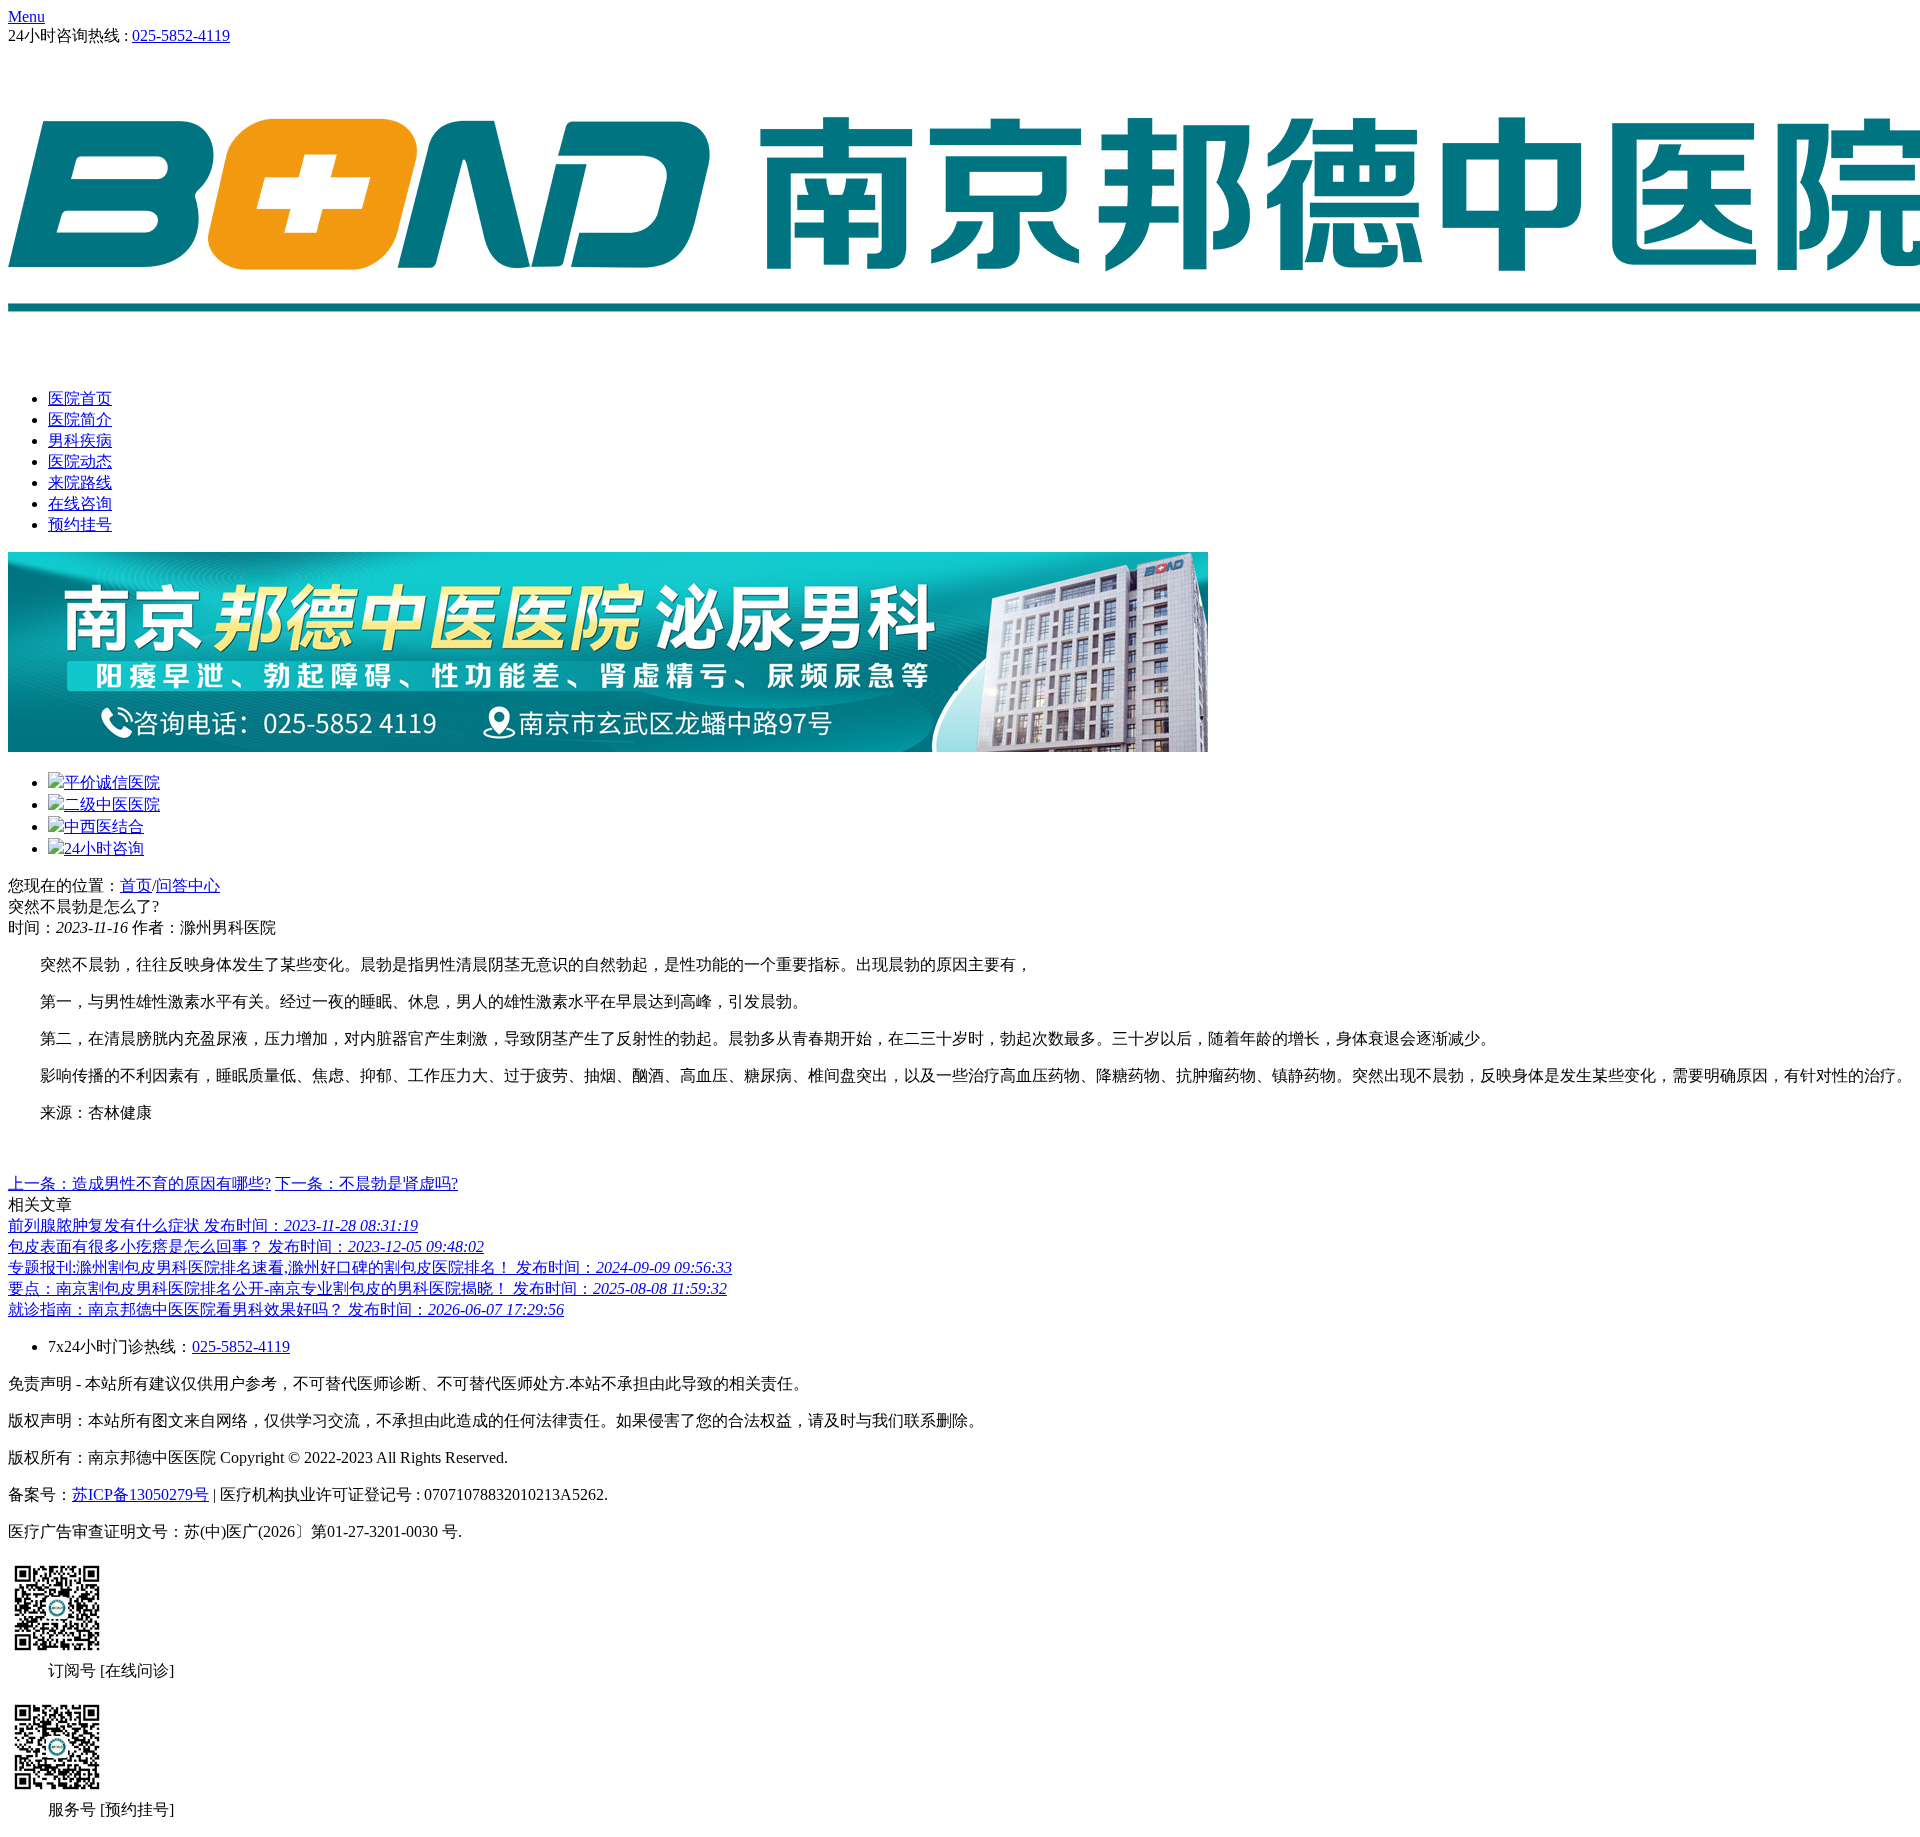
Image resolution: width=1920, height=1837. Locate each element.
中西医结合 (104, 826)
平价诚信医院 (112, 782)
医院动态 (80, 461)
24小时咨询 (104, 848)
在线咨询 (80, 503)
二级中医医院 (112, 804)
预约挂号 (80, 524)
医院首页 (80, 398)
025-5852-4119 (181, 35)
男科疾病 (80, 440)
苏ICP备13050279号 (140, 1494)
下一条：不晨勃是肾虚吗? (366, 1183)
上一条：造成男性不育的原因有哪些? (139, 1183)
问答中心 (188, 885)
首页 (136, 885)
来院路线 (80, 482)
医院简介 (80, 419)
